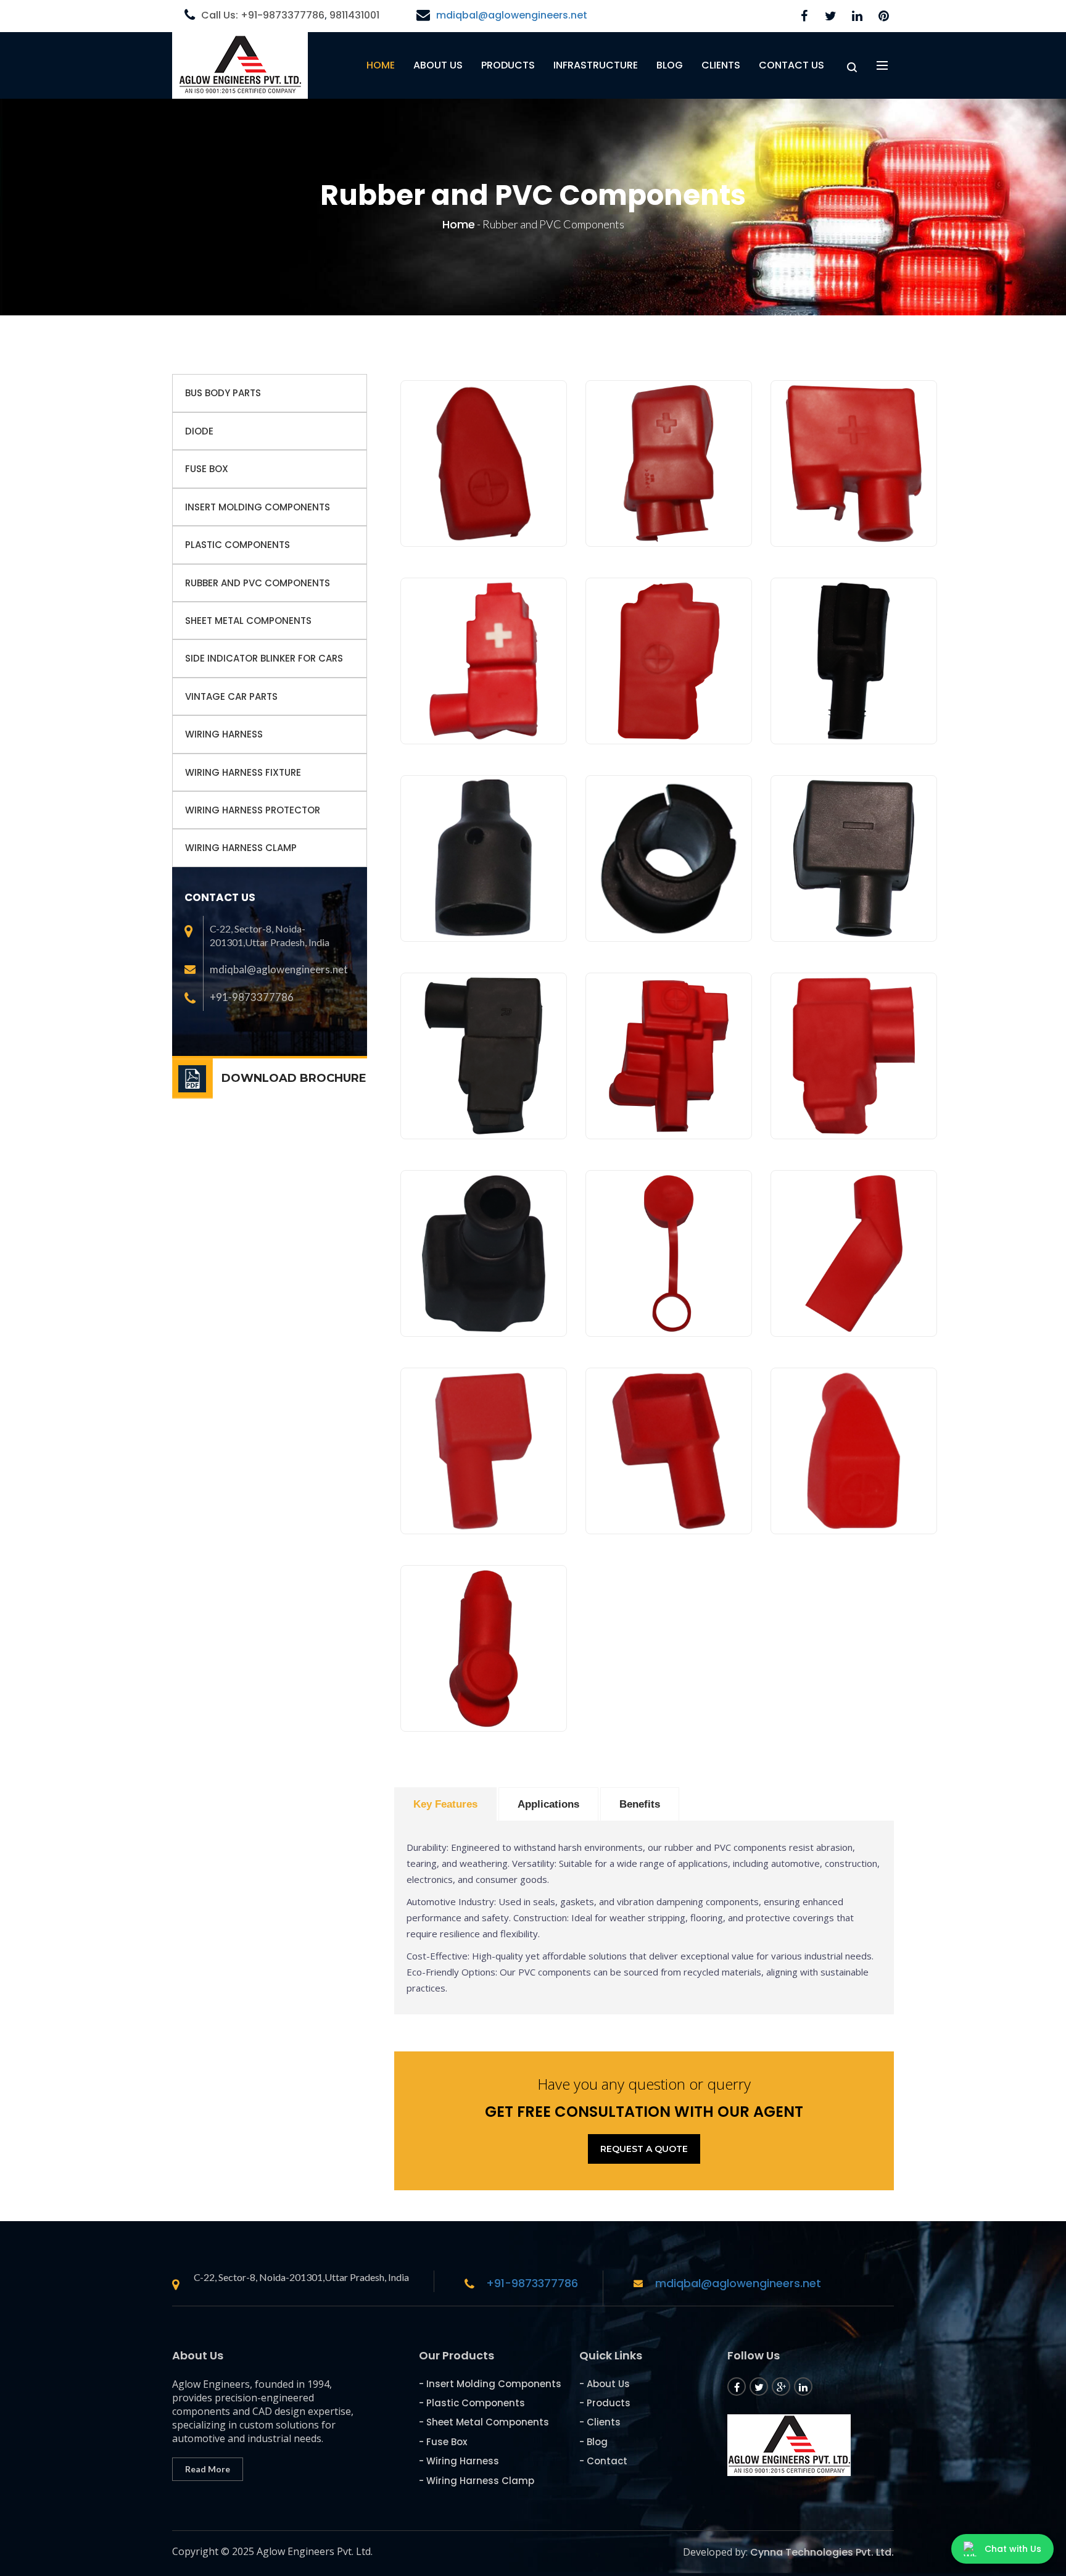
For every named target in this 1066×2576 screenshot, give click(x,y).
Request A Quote (644, 2149)
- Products (605, 2403)
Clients (721, 65)
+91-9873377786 (532, 2283)
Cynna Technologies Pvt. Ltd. (822, 2552)
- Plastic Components (472, 2403)
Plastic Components (238, 545)
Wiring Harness (224, 734)
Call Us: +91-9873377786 (263, 15)
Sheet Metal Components (248, 621)
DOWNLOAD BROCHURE (294, 1078)
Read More (208, 2469)
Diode (199, 431)
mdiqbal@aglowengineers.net (512, 15)
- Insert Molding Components (490, 2384)
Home (381, 65)
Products (508, 65)
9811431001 (354, 15)
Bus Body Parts (223, 393)
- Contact (603, 2461)
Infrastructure (596, 65)
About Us (438, 65)
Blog (670, 65)
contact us (791, 65)
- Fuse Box (443, 2442)
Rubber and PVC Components (258, 583)
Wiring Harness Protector (253, 810)
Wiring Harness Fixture (243, 772)
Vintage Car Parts (231, 696)
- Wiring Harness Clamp (477, 2481)
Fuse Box (207, 469)
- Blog (593, 2442)
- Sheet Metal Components (484, 2422)
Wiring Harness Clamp (241, 848)
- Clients (600, 2422)
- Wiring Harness (459, 2461)
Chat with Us (1013, 2549)
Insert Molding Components (258, 507)
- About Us (605, 2384)
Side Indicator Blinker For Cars (264, 658)
